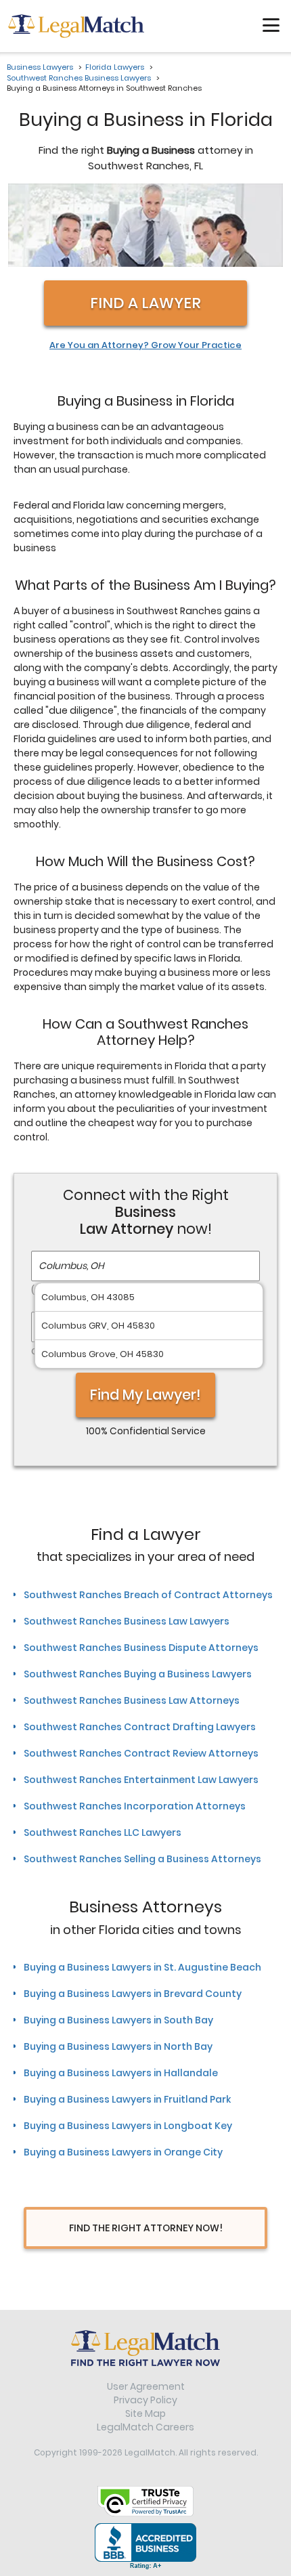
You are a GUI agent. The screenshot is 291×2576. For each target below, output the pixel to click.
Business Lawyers (40, 67)
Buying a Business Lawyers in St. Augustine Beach (142, 1967)
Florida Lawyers (115, 67)
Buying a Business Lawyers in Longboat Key (128, 2126)
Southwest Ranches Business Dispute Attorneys (141, 1648)
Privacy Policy (145, 2400)
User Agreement (146, 2386)
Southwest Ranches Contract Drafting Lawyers (140, 1727)
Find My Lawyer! (145, 1395)
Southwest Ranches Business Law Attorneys (132, 1700)
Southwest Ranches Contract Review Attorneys (141, 1753)
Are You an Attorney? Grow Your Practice (145, 345)
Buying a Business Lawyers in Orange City (123, 2152)
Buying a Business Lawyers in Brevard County (133, 1994)
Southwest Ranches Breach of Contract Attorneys (148, 1595)
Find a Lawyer (145, 303)
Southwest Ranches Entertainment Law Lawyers (141, 1780)
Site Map (145, 2413)
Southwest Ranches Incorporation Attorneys (135, 1806)
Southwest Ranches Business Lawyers (79, 78)
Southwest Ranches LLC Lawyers (103, 1832)
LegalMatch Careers (145, 2427)
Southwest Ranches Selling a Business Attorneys (142, 1859)
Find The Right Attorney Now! (146, 2228)
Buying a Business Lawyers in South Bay (118, 2020)
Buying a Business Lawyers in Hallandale (121, 2073)
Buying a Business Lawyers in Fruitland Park (127, 2099)
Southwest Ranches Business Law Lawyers (127, 1621)
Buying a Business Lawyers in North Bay (118, 2046)
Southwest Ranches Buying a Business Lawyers (138, 1674)
